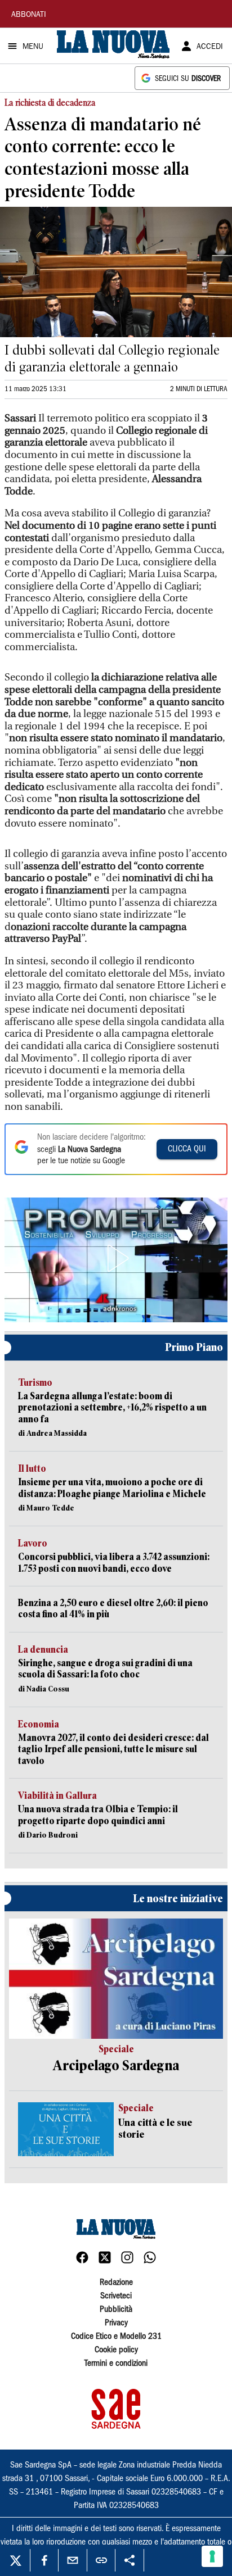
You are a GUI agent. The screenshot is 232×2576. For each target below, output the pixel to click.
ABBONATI (29, 15)
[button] (116, 1258)
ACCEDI (210, 47)
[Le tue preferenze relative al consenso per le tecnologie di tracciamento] (212, 2556)
